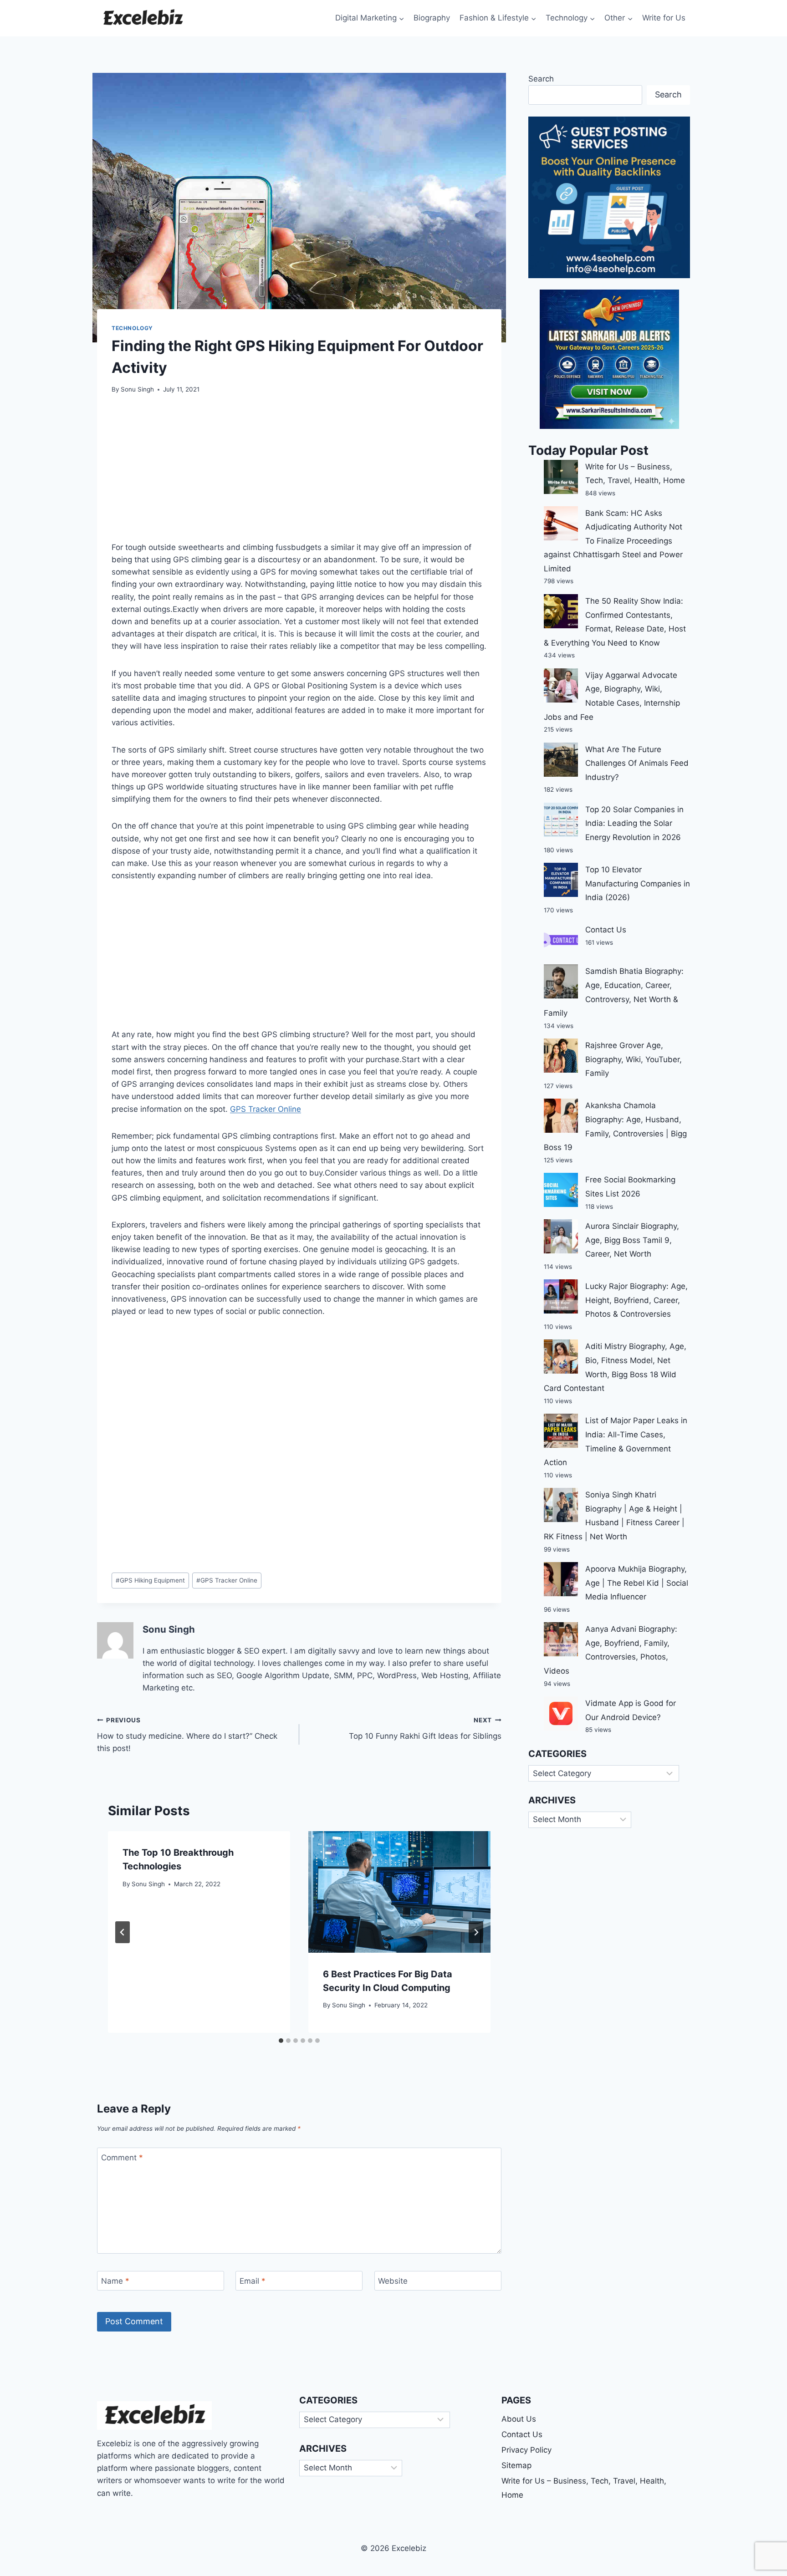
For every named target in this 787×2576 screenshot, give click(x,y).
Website (393, 2281)
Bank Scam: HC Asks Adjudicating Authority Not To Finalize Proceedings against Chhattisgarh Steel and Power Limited (613, 541)
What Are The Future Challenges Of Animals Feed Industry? (637, 763)
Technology (132, 328)
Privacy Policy (526, 2450)
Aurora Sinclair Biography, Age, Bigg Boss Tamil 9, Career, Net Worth (632, 1240)
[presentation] (399, 1892)
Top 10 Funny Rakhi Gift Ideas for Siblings (425, 1728)
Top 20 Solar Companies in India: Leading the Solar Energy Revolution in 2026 (634, 823)
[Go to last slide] (123, 1932)
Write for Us (664, 18)
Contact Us (606, 930)
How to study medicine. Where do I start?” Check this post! (187, 1735)
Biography (432, 18)
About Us (519, 2419)
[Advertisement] (299, 473)
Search (541, 79)
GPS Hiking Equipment (150, 1580)
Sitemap (516, 2465)
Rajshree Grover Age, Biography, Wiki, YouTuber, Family (634, 1059)
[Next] (476, 1932)
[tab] (281, 2041)
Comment (122, 2158)
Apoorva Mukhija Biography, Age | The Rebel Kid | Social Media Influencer (637, 1583)
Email (253, 2281)
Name (115, 2281)
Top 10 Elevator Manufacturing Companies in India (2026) (638, 883)
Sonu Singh (137, 389)
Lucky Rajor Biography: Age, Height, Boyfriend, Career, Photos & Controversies (636, 1300)
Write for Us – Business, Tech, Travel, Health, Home (584, 2488)
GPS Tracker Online (266, 1109)
